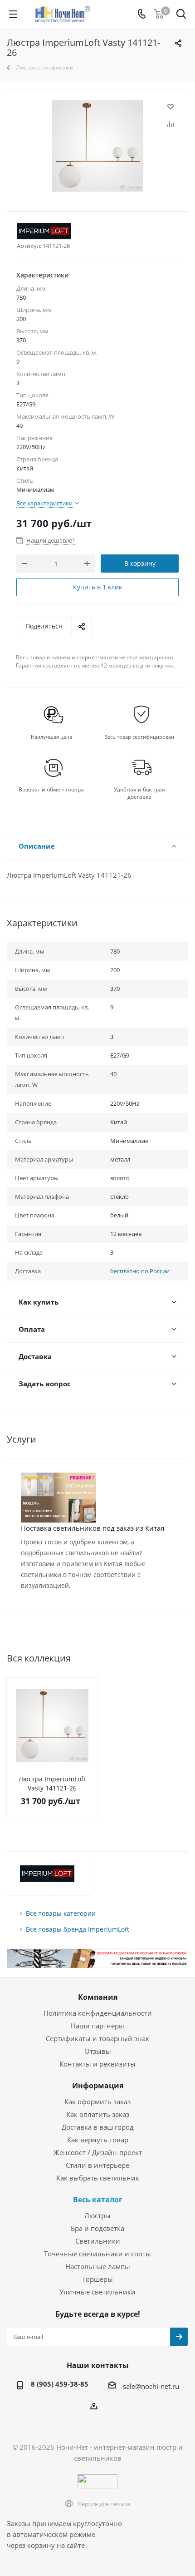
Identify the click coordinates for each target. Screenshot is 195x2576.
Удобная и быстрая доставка (139, 793)
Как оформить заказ (97, 2101)
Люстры (97, 2215)
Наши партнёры (97, 2026)
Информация (98, 2086)
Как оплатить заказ (98, 2114)
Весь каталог (98, 2200)
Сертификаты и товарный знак (97, 2038)
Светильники (98, 2241)
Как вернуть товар (98, 2140)
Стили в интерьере (97, 2165)
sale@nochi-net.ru (151, 2386)
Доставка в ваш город (98, 2127)
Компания (98, 1997)
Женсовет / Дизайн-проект (98, 2152)
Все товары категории (61, 1913)
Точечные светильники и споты (97, 2254)
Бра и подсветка (97, 2228)
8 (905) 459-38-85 (60, 2384)
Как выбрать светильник (98, 2178)
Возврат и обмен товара (51, 790)
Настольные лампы (98, 2266)
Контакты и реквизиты (97, 2064)
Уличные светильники (97, 2292)
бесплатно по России (140, 1271)
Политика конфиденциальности (98, 2013)
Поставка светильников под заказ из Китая (93, 1528)
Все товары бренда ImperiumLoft (78, 1929)
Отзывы (98, 2051)
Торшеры (97, 2279)
